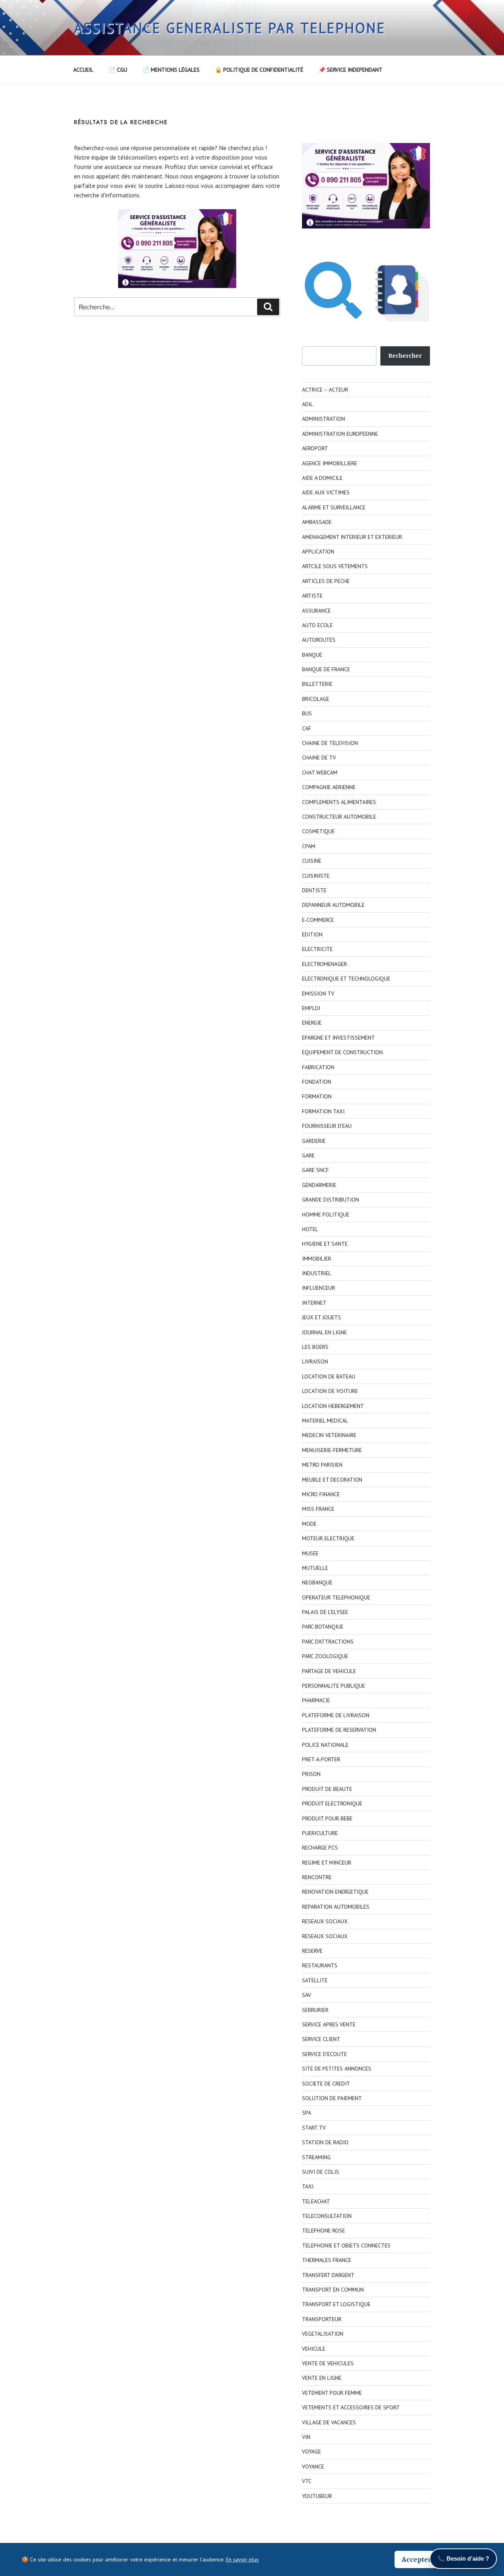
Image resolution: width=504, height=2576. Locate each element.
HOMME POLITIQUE (326, 1215)
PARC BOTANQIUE (323, 1627)
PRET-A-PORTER (321, 1759)
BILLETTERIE (317, 684)
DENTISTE (314, 890)
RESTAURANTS (320, 1965)
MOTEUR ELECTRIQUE (328, 1538)
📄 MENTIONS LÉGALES (171, 70)
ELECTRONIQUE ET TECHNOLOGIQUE (346, 979)
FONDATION (317, 1082)
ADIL (308, 404)
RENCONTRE (317, 1877)
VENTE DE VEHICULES (328, 2363)
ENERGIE (312, 1023)
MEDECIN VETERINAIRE (329, 1435)
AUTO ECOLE (317, 625)
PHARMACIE (316, 1700)
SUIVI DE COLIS (321, 2172)
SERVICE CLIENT (321, 2039)
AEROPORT (315, 448)
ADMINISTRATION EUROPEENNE (340, 434)
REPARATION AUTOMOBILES (336, 1907)
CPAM (309, 846)
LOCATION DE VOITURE (330, 1391)
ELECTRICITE (317, 949)
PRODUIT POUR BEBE (327, 1818)
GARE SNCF (315, 1170)
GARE (308, 1155)
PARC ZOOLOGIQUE (325, 1656)
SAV (307, 1995)
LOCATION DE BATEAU (329, 1376)
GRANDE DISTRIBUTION (331, 1200)
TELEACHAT (316, 2201)
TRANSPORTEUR (322, 2319)
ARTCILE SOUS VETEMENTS (335, 566)
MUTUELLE (315, 1568)
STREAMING (316, 2157)
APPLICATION (318, 552)
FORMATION (317, 1096)
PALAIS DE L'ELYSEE (325, 1612)
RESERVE (312, 1951)
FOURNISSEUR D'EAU (327, 1126)
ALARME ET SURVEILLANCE (334, 507)
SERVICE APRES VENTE (329, 2024)
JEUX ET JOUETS (321, 1317)
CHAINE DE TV (319, 758)
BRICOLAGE (316, 699)
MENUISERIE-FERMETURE (332, 1450)
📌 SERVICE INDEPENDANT (350, 70)
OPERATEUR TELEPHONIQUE (336, 1597)
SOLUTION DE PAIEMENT (332, 2098)
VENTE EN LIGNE (322, 2378)
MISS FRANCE (318, 1509)
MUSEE (310, 1553)
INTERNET (314, 1303)
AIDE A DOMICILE (322, 478)
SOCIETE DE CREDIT (326, 2084)
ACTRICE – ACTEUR (325, 390)
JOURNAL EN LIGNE (324, 1332)
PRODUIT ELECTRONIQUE (332, 1803)
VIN (306, 2437)
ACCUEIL (83, 70)
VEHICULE (314, 2349)
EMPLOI (311, 1008)
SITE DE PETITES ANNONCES (337, 2069)
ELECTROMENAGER (324, 964)
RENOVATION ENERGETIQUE (335, 1892)
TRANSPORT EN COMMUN (333, 2290)
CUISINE (312, 861)
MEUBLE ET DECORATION (332, 1480)
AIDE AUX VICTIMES (326, 492)
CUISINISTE (316, 876)
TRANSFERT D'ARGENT (328, 2275)
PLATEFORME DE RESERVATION (339, 1730)
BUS (307, 713)
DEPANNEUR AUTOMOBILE (333, 905)
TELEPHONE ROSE (323, 2231)
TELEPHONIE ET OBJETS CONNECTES (346, 2245)
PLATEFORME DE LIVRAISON (336, 1715)
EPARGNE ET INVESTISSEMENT (338, 1038)
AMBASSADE (317, 522)
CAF (307, 728)
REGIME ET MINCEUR (327, 1863)
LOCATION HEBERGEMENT (333, 1406)
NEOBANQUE (317, 1582)
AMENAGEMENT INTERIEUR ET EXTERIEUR (352, 537)
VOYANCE (313, 2466)
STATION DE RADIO (325, 2142)
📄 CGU (118, 70)
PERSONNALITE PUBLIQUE (334, 1686)
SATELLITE (315, 1980)
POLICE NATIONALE (325, 1745)
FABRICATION (318, 1067)
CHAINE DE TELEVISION (330, 743)
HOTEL (310, 1229)
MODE (309, 1524)
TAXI (308, 2186)
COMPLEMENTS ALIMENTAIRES (339, 802)
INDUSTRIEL (317, 1273)
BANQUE (312, 655)
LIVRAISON (315, 1361)
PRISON (311, 1774)
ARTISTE (312, 596)
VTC (307, 2481)
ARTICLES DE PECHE (326, 581)
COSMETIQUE (318, 831)
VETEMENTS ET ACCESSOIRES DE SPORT (351, 2407)
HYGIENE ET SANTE (325, 1244)
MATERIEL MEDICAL (325, 1421)
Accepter (416, 2559)
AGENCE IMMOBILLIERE (330, 463)
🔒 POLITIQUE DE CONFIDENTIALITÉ (259, 70)
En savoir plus (242, 2559)
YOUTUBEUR (317, 2496)
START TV (314, 2128)
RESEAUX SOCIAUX (325, 1921)
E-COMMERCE (318, 920)
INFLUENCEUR (319, 1288)
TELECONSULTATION (327, 2216)
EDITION (312, 934)
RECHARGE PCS (320, 1848)
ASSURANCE (316, 611)
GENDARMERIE (319, 1185)
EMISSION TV (318, 994)
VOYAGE (311, 2452)
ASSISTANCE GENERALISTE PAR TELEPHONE (230, 28)
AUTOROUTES (319, 640)
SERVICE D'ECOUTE (324, 2054)
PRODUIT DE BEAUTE (327, 1789)
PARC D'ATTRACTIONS (328, 1642)
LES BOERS (315, 1347)
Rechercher (405, 356)
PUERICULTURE (320, 1833)
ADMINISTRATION (323, 419)
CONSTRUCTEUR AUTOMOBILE (339, 817)
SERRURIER (315, 2010)
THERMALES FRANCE (327, 2260)
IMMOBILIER (317, 1259)
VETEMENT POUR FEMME (332, 2393)
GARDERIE (314, 1141)
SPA (307, 2113)
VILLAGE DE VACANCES (329, 2422)
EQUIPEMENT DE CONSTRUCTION (342, 1052)
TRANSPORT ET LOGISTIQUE (336, 2304)
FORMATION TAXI (323, 1111)
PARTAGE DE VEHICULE (329, 1671)
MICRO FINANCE (321, 1494)
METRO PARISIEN (322, 1465)
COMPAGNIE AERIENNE (329, 787)
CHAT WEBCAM (320, 773)
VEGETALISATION (323, 2334)
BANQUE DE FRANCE (326, 669)
